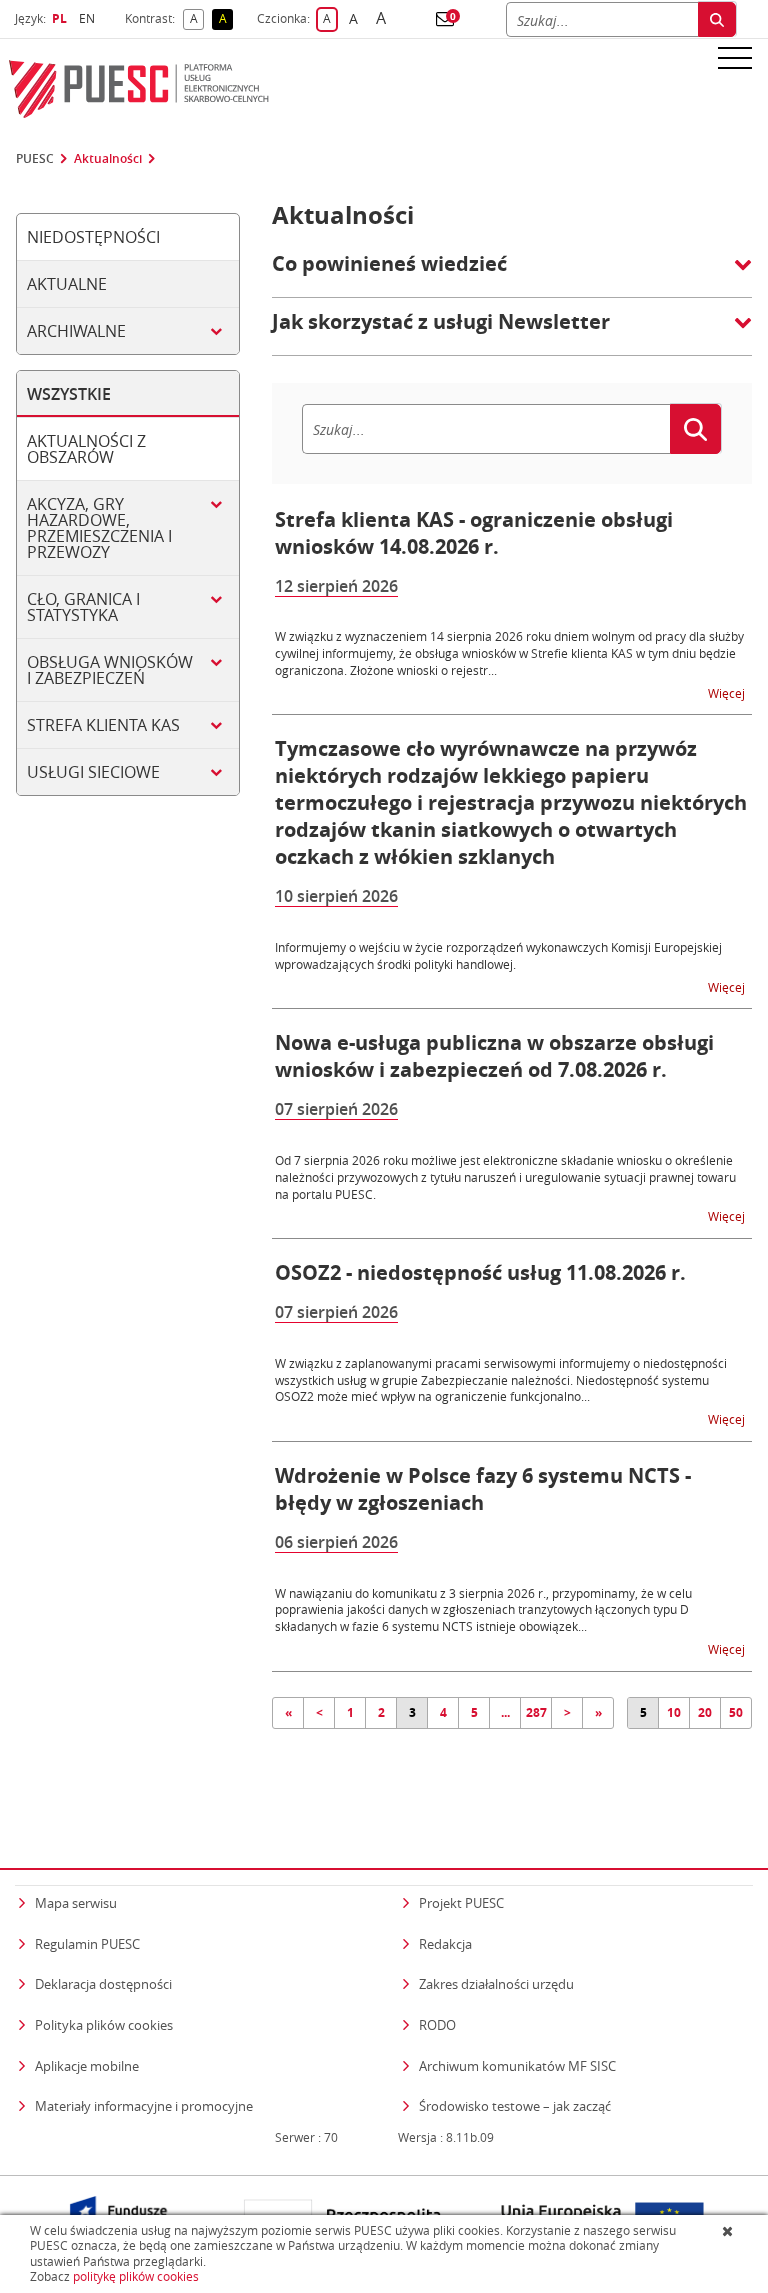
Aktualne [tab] (67, 284)
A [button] (197, 19)
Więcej (728, 692)
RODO (437, 2025)
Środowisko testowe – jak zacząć (515, 2105)
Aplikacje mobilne (87, 2066)
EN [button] (89, 18)
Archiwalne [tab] (76, 331)
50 (736, 1712)
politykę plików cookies (136, 2276)
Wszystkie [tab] (69, 394)
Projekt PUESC (461, 1903)
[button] (445, 19)
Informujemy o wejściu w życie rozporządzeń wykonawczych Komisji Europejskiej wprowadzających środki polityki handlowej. (498, 955)
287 (536, 1712)
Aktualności (108, 159)
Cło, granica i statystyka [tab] (83, 607)
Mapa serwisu (76, 1903)
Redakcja (445, 1944)
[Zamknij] (729, 2231)
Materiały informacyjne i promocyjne (144, 2106)
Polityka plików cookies (104, 2025)
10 (674, 1712)
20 (705, 1712)
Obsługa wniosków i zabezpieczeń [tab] (110, 670)
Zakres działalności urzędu (496, 1983)
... (505, 1712)
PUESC (35, 159)
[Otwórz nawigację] (735, 57)
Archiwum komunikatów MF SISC (517, 2066)
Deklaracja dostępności (103, 1984)
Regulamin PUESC (87, 1944)
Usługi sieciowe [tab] (93, 772)
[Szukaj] (717, 19)
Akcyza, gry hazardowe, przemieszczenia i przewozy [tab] (99, 528)
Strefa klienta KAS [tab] (103, 725)
